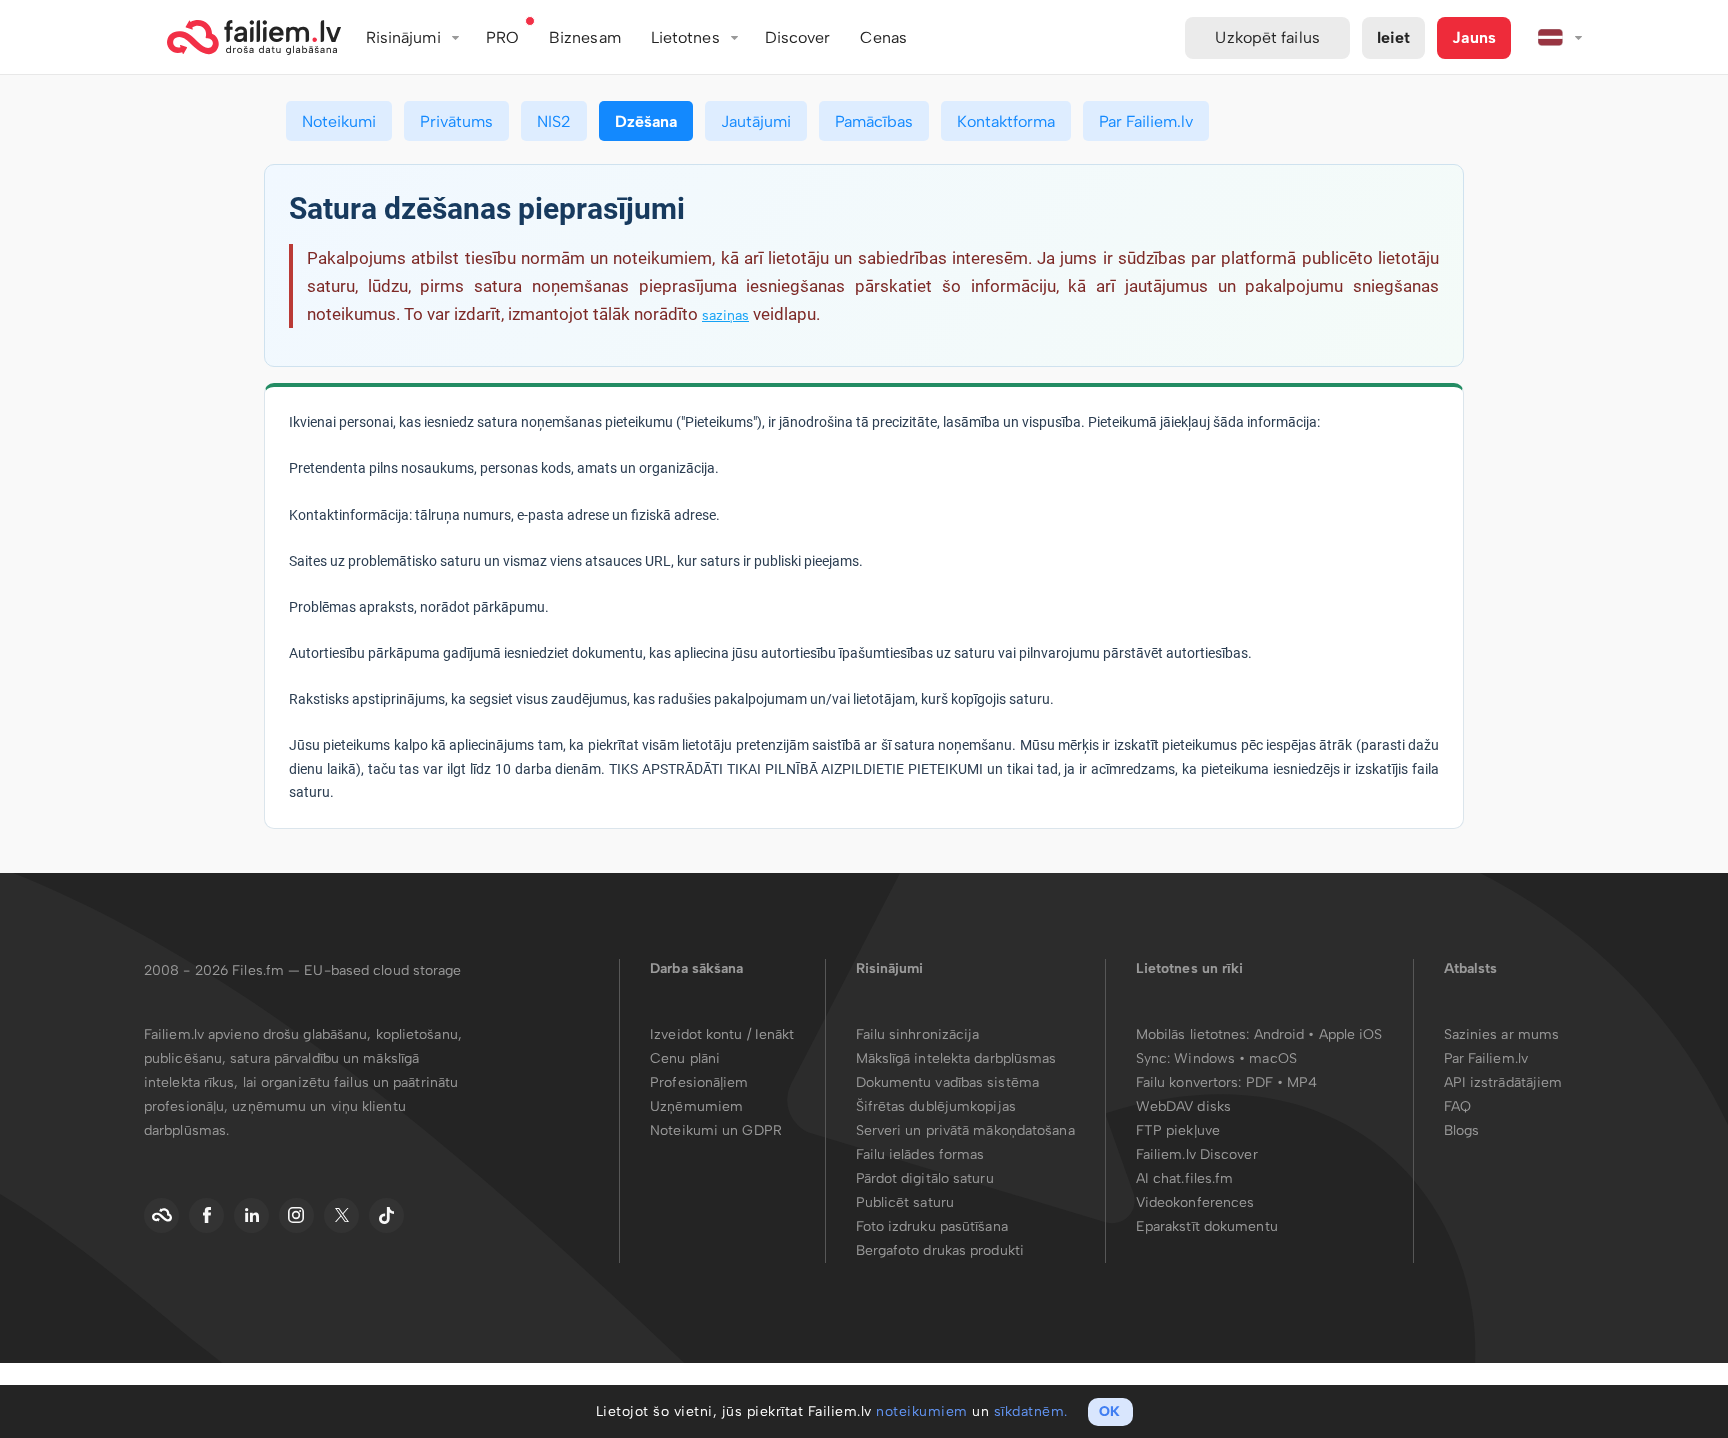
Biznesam (585, 37)
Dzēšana (646, 121)
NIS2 (554, 121)
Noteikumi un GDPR (716, 1130)
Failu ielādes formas (920, 1154)
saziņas (725, 315)
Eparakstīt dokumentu (1207, 1226)
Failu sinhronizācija (918, 1034)
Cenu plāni (685, 1058)
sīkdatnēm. (1031, 1411)
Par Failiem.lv (1146, 121)
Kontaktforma (1006, 121)
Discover (798, 37)
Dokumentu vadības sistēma (948, 1082)
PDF (1259, 1082)
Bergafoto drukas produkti (940, 1250)
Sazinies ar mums (1502, 1034)
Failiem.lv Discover (1197, 1154)
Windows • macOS (1235, 1058)
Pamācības (874, 121)
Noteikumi (339, 121)
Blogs (1462, 1130)
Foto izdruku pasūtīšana (932, 1226)
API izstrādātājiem (1503, 1082)
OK (1109, 1411)
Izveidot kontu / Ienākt (722, 1034)
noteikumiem (922, 1411)
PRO (502, 37)
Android (1281, 1034)
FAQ (1457, 1106)
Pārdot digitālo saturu (925, 1178)
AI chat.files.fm (1185, 1178)
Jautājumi (756, 121)
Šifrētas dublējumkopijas (936, 1106)
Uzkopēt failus (1267, 37)
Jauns (1474, 37)
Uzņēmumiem (696, 1106)
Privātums (456, 121)
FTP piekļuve (1178, 1130)
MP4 (1302, 1082)
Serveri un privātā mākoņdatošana (965, 1130)
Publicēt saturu (905, 1202)
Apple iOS (1351, 1034)
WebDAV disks (1183, 1106)
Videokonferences (1195, 1202)
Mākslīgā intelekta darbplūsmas (956, 1058)
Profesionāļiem (699, 1082)
